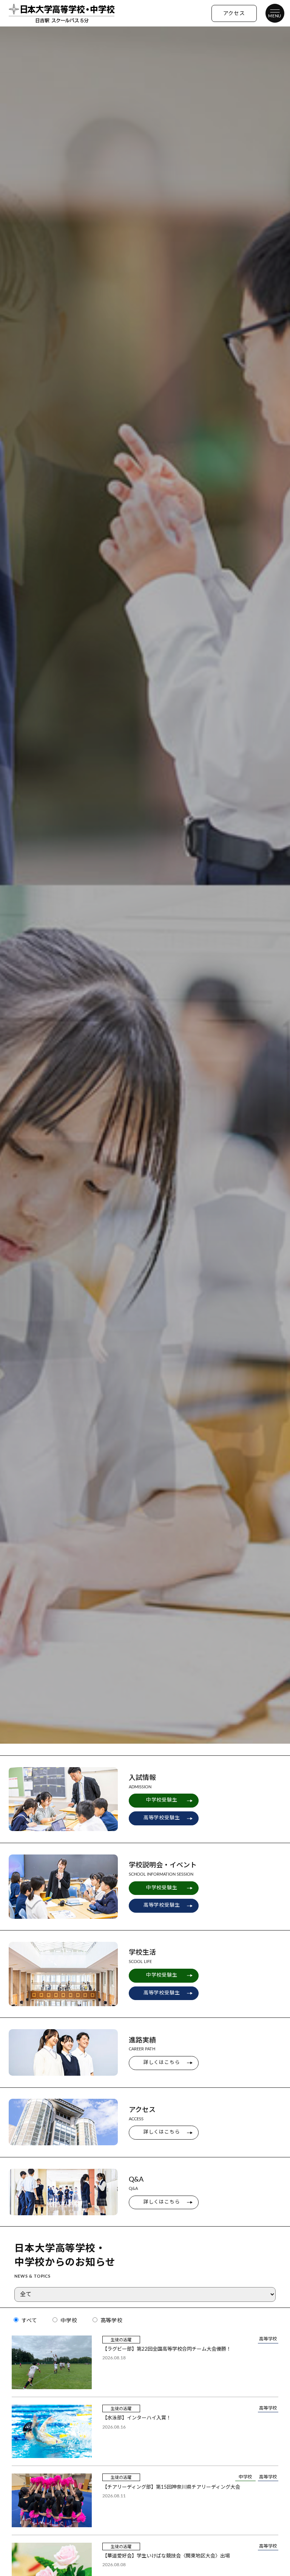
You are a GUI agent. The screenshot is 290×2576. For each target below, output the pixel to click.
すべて (29, 2321)
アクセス (234, 14)
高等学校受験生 (162, 1818)
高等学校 (111, 2321)
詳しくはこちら (162, 2063)
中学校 (68, 2321)
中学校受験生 (162, 1800)
